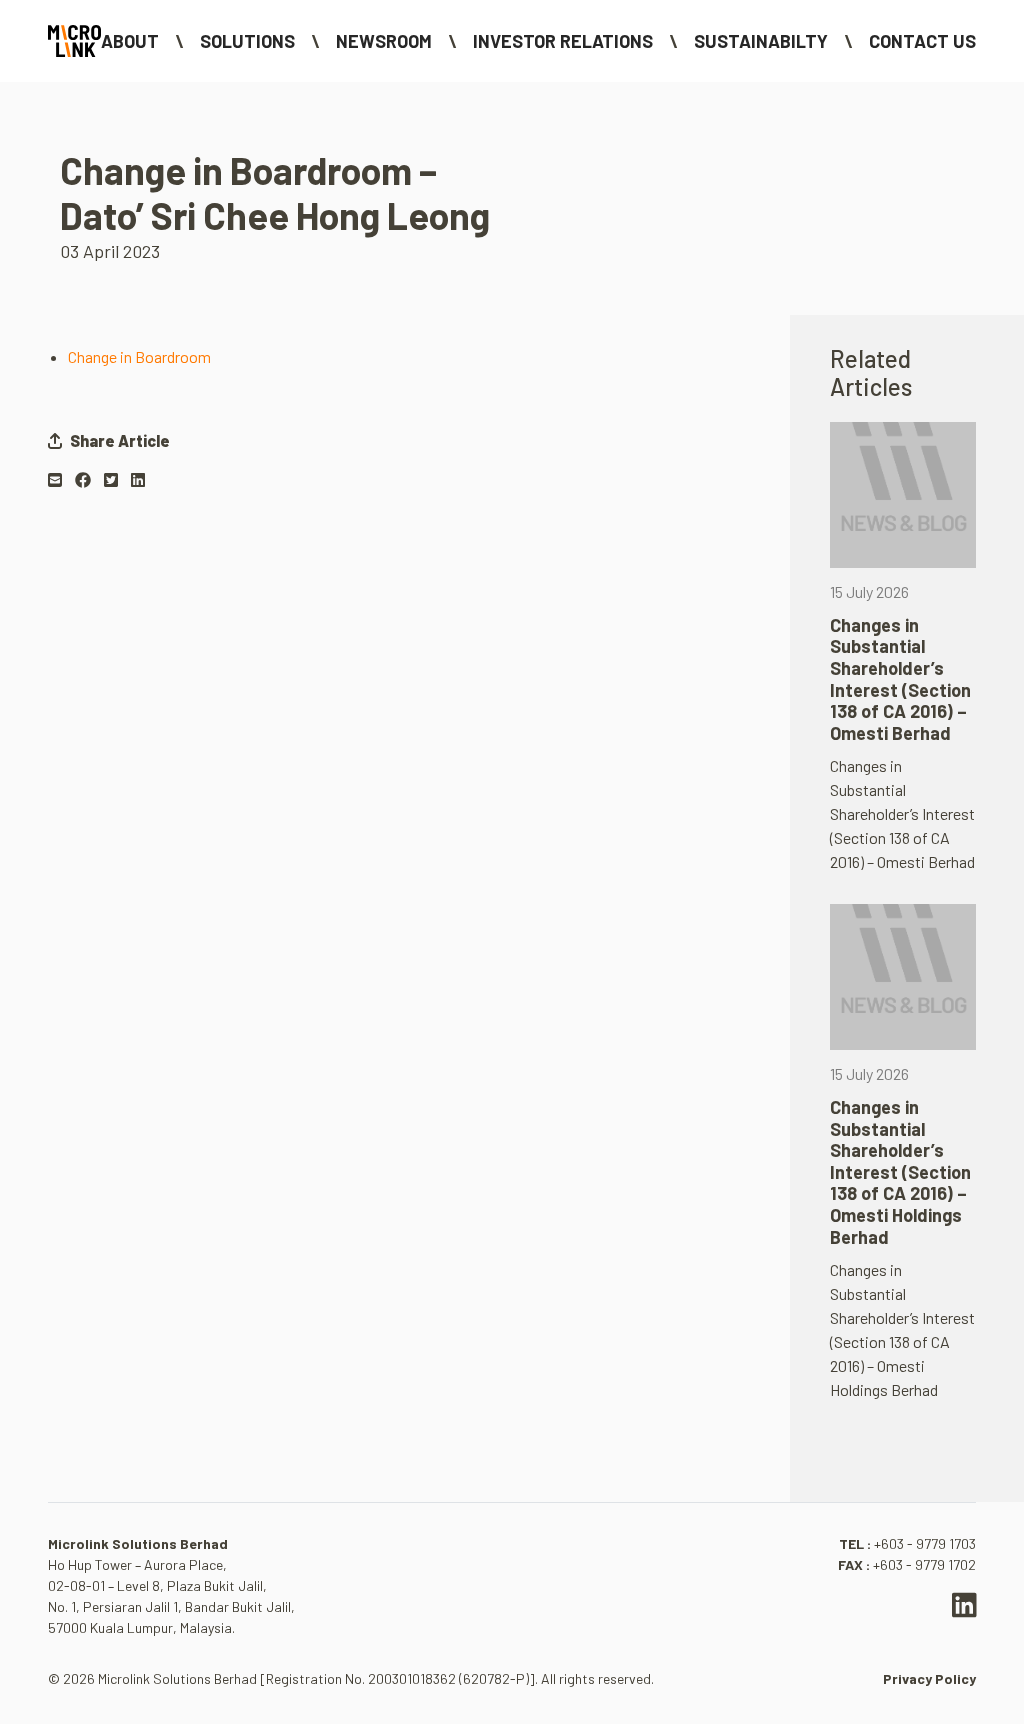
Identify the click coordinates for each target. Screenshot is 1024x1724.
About (130, 41)
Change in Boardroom (139, 356)
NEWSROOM (384, 41)
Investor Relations (563, 41)
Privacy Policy (929, 1678)
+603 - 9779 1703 (925, 1543)
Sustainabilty (761, 41)
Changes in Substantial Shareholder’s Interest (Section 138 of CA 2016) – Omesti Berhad (900, 679)
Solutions (247, 41)
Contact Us (922, 41)
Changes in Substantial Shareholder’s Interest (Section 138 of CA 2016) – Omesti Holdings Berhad (900, 1172)
